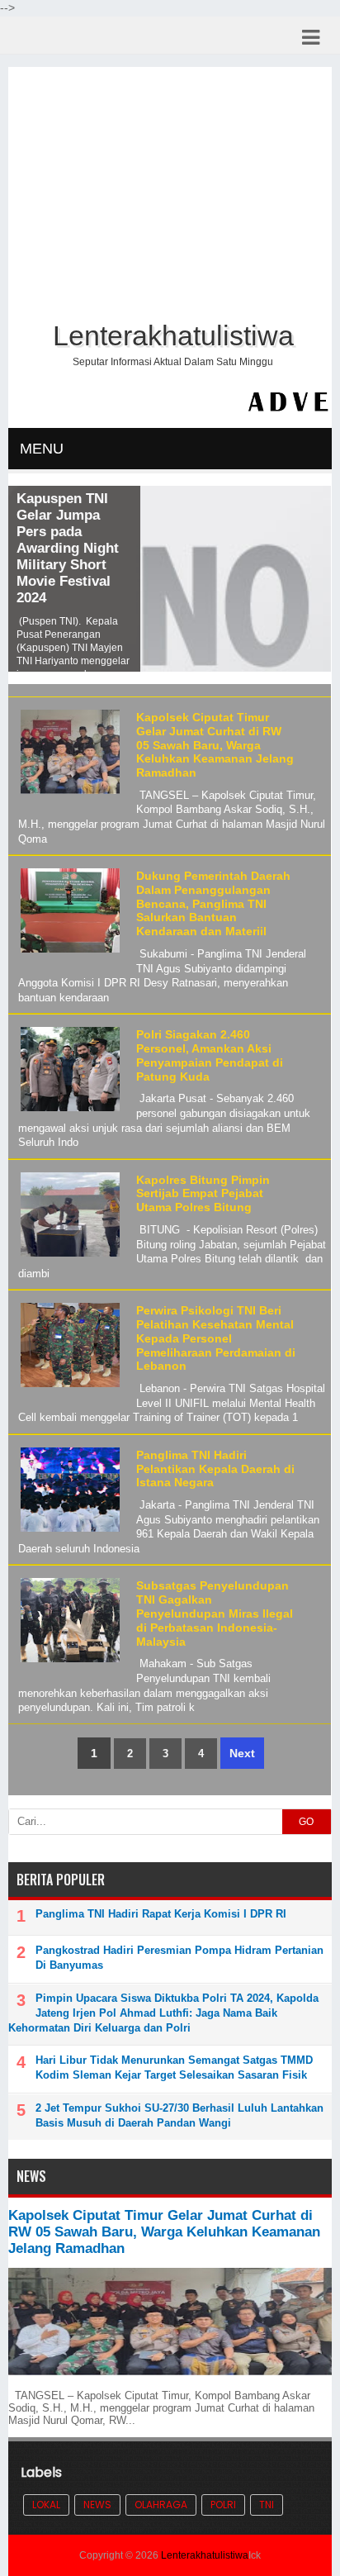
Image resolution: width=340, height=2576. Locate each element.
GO (306, 1822)
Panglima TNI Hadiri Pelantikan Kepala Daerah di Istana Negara (215, 1469)
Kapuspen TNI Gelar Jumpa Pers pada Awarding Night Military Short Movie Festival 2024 (68, 548)
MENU (42, 449)
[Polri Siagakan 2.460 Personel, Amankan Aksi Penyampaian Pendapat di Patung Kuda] (68, 1112)
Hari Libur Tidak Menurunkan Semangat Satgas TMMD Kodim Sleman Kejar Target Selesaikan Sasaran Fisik (174, 2067)
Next (242, 1753)
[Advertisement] (170, 191)
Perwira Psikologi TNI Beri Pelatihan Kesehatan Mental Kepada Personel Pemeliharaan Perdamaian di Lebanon (216, 1338)
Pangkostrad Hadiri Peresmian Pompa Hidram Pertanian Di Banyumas (179, 1958)
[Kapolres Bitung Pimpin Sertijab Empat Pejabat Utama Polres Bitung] (68, 1257)
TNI (267, 2505)
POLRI (223, 2505)
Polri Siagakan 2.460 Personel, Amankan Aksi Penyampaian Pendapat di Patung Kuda (210, 1055)
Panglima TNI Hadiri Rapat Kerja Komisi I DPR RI (161, 1914)
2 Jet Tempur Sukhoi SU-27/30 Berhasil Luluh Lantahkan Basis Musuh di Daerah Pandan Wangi (179, 2115)
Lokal (46, 2505)
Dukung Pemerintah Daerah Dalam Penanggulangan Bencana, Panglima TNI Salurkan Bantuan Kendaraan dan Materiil (213, 903)
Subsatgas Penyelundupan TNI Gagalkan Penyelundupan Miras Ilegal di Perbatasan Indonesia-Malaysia (215, 1613)
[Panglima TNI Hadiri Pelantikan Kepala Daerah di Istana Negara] (68, 1532)
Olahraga (161, 2505)
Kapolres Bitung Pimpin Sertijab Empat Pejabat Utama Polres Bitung (203, 1194)
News (97, 2505)
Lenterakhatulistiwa (205, 2555)
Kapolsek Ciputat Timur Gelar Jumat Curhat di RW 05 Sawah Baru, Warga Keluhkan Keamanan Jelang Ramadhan (215, 745)
